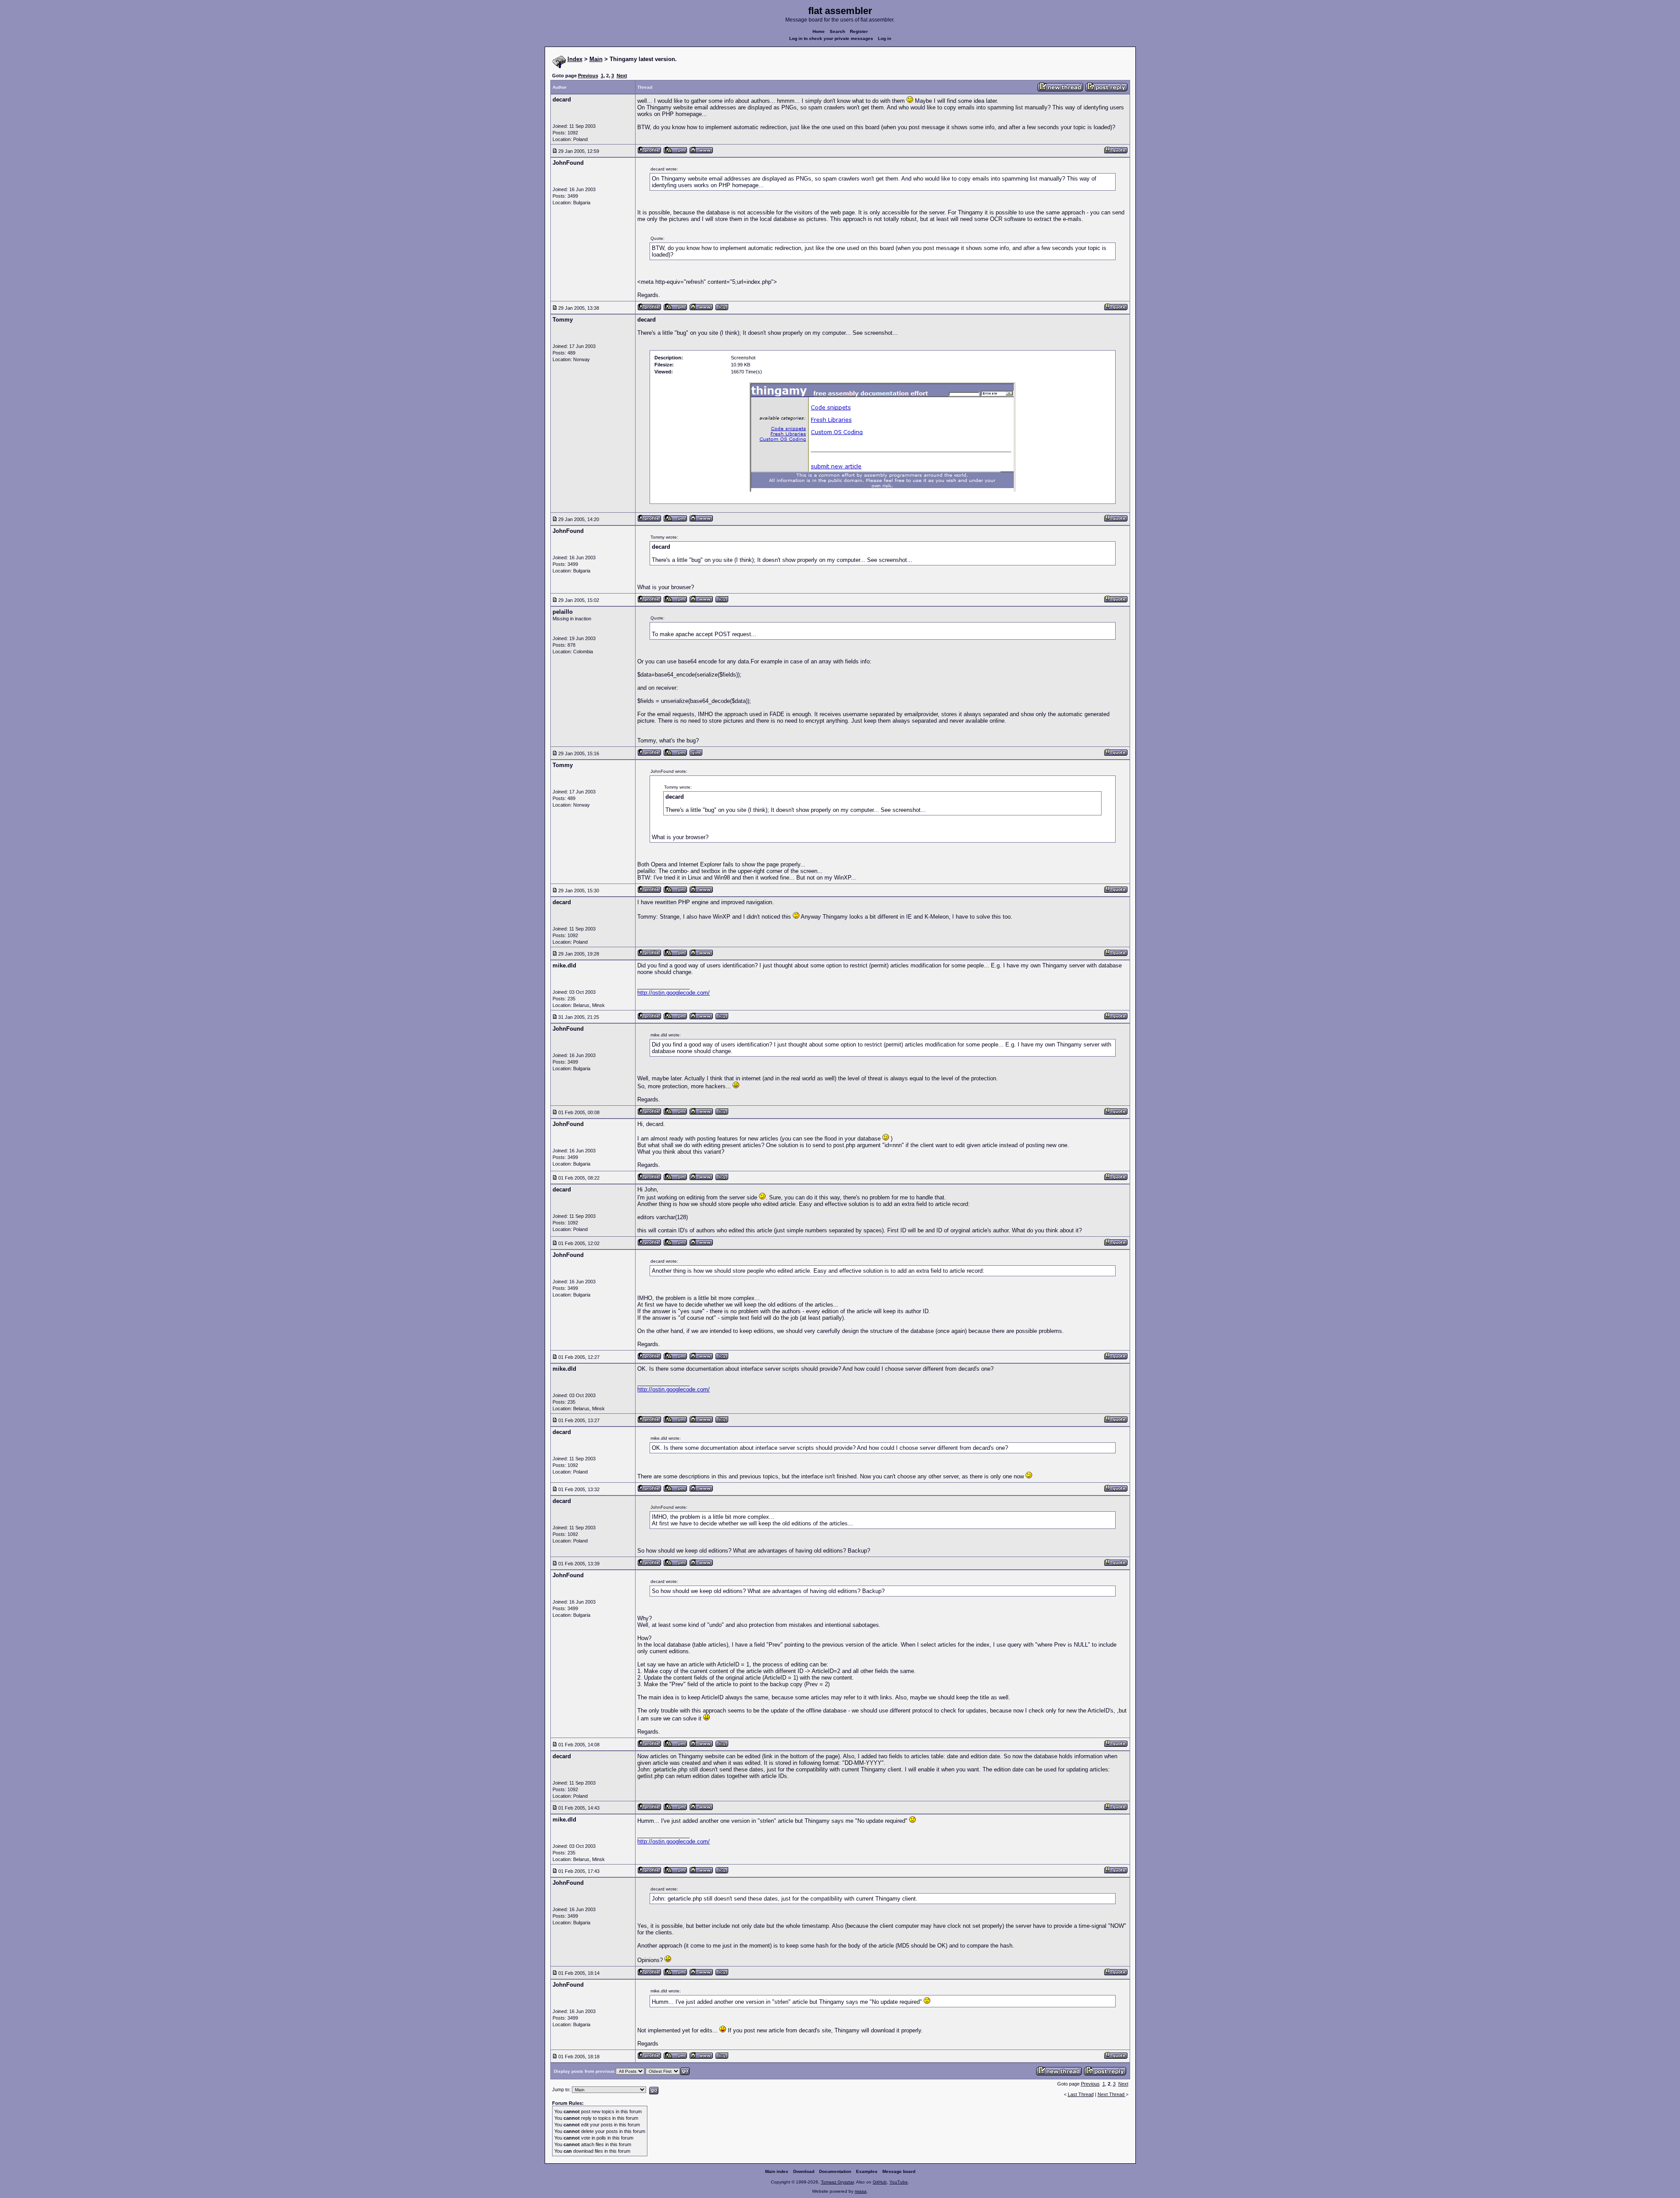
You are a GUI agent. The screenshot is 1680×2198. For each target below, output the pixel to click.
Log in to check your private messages (831, 38)
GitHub (880, 2182)
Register (859, 31)
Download (804, 2171)
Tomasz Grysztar (837, 2182)
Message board (899, 2171)
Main (596, 59)
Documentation (835, 2171)
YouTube (899, 2182)
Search (837, 31)
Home (819, 31)
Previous (588, 76)
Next (622, 76)
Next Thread (1112, 2094)
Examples (867, 2171)
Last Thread (1081, 2094)
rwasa (861, 2191)
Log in (885, 38)
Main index (777, 2171)
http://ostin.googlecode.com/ (674, 993)
